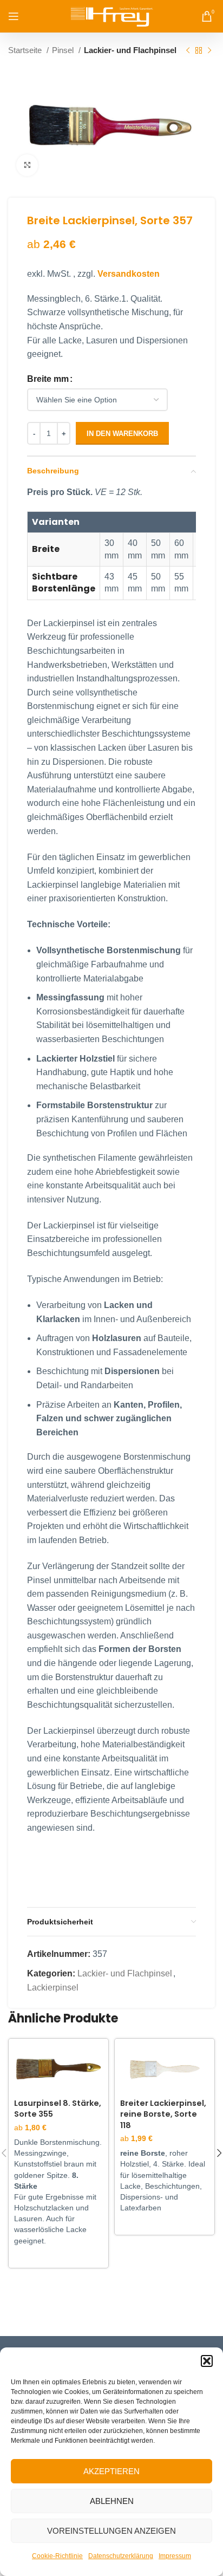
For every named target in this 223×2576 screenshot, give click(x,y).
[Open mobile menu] (14, 16)
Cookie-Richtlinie (57, 2556)
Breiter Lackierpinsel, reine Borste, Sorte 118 (163, 2114)
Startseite (26, 50)
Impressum (175, 2556)
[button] (207, 2361)
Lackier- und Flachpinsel (130, 50)
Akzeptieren (111, 2471)
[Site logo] (112, 15)
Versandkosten (129, 274)
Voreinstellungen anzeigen (111, 2531)
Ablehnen (112, 2501)
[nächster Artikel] (209, 50)
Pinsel (64, 50)
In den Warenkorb (122, 434)
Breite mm (48, 379)
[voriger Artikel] (188, 50)
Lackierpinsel (53, 1988)
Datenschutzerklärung (121, 2556)
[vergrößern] (27, 165)
